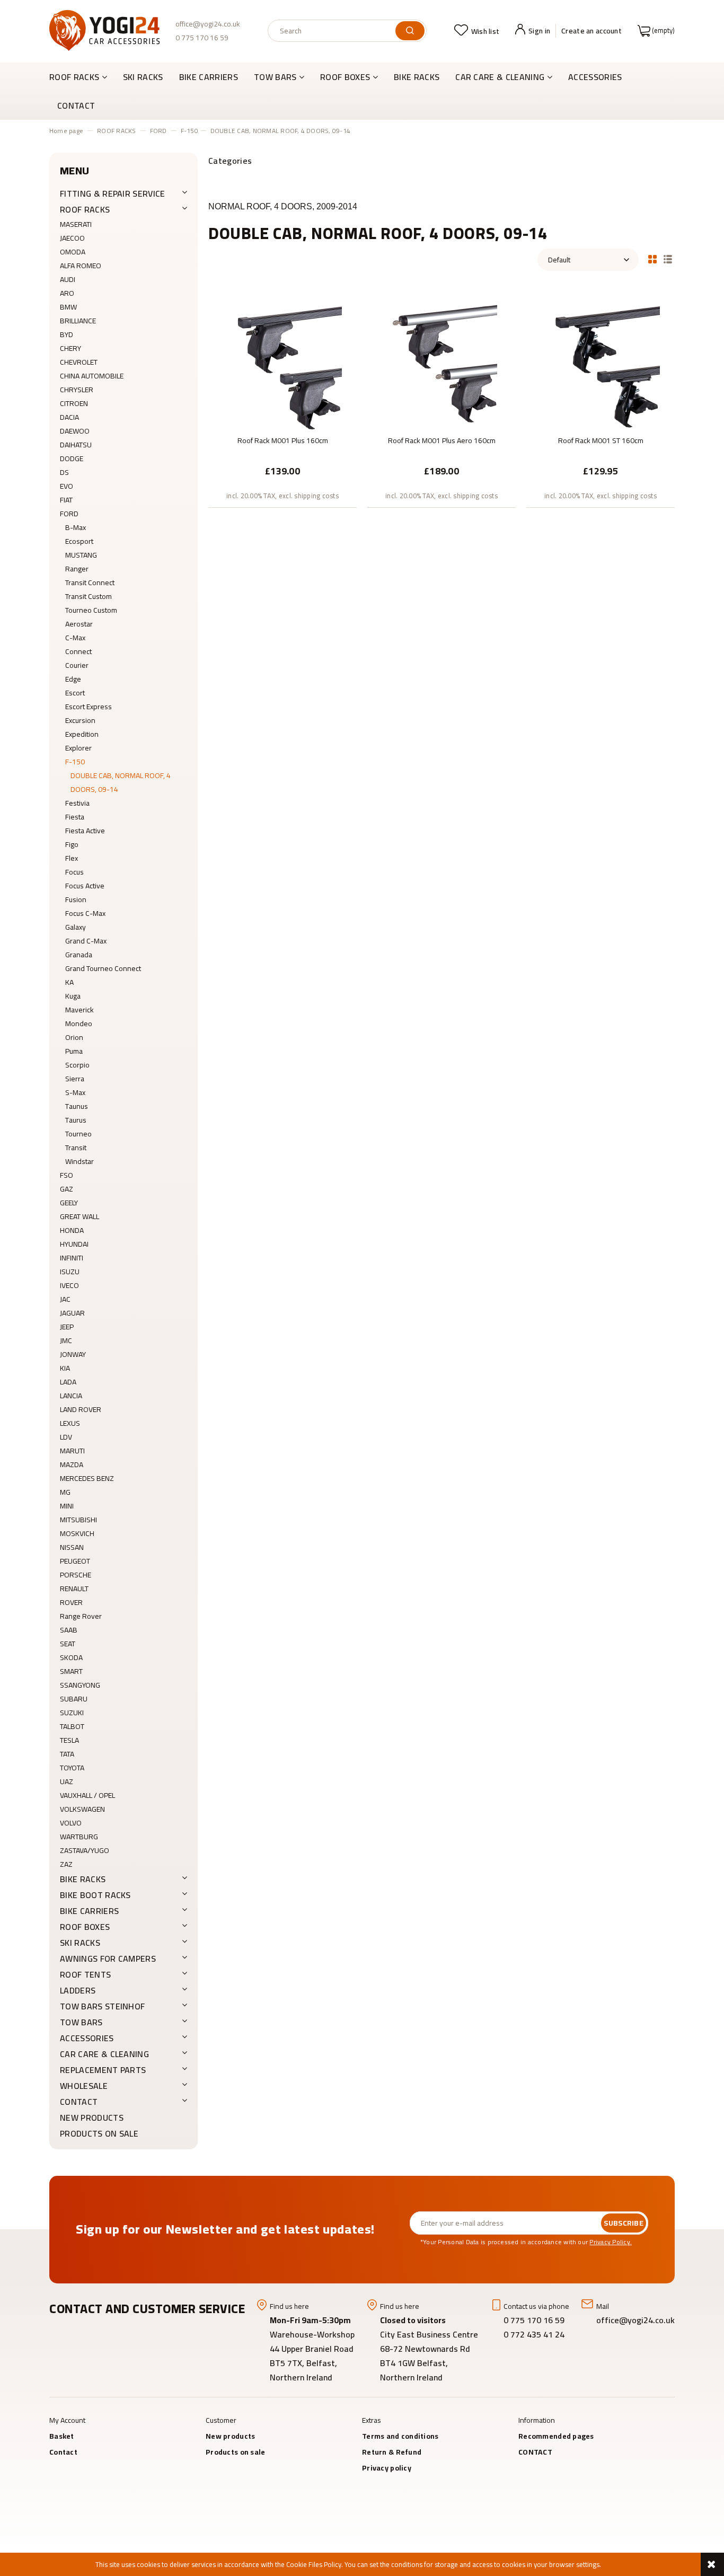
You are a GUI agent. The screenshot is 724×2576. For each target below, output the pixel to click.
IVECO (69, 1285)
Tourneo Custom (91, 610)
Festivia (77, 803)
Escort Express (89, 707)
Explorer (78, 748)
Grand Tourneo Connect (103, 968)
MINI (67, 1506)
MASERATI (76, 224)
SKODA (71, 1657)
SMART (71, 1671)
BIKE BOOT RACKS (95, 1895)
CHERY (70, 348)
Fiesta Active (85, 831)
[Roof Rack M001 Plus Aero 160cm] (442, 361)
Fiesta (75, 817)
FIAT (66, 500)
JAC (65, 1299)
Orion (74, 1037)
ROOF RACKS (85, 209)
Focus (74, 872)
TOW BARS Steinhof (102, 2006)
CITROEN (74, 403)
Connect (78, 651)
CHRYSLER (77, 390)
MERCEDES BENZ (87, 1478)
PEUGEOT (75, 1561)
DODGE (72, 458)
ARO (67, 293)
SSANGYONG (80, 1685)
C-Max (75, 638)
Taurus (76, 1120)
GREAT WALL (80, 1216)
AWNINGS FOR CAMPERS (108, 1959)
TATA (67, 1754)
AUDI (68, 279)
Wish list (485, 31)
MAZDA (72, 1465)
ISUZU (70, 1272)
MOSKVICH (77, 1533)
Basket (62, 2436)
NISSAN (72, 1547)
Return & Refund (392, 2452)
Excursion (80, 720)
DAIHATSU (76, 445)
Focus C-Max (85, 913)
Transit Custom (89, 596)
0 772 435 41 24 (535, 2334)
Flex (72, 858)
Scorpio (77, 1065)
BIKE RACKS (83, 1879)
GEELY (69, 1203)
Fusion (76, 899)
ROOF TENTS (85, 1974)
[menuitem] (82, 77)
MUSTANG (81, 555)
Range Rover (81, 1616)
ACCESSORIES (87, 2038)
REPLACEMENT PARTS (103, 2070)
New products (92, 2118)
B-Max (76, 527)
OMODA (73, 252)
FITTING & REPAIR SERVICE (113, 193)
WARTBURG (79, 1837)
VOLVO (71, 1823)
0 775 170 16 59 (202, 38)
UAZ (67, 1781)
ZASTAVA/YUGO (85, 1850)
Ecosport (79, 541)
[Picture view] (652, 258)
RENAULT (74, 1589)
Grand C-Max (86, 941)
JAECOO (72, 238)
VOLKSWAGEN (82, 1809)
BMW (68, 307)
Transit (76, 1148)
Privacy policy (387, 2468)
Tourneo (78, 1134)
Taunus (77, 1106)
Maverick (80, 1010)
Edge (73, 679)
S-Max (75, 1092)
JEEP (67, 1327)
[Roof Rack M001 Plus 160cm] (282, 361)
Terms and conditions (400, 2436)
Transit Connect (90, 583)
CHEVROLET (79, 362)
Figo (72, 844)
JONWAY (73, 1354)
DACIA (69, 417)
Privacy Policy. (611, 2242)
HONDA (72, 1230)
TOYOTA (72, 1768)
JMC (66, 1340)
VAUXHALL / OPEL (87, 1795)
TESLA (69, 1740)
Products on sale (99, 2133)
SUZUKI (72, 1713)
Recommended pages (556, 2436)
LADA (68, 1382)
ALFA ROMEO (81, 266)
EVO (67, 486)
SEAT (68, 1644)
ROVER (71, 1602)
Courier (77, 665)
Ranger (77, 569)
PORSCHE (76, 1575)
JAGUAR (72, 1313)
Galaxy (76, 927)
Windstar (80, 1161)
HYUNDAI (74, 1244)
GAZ (67, 1189)
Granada (79, 955)
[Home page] (104, 30)
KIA (65, 1368)
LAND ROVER (81, 1409)
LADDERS (78, 1990)
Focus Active (85, 886)
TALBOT (72, 1726)
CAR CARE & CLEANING (104, 2054)
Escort (75, 693)
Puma (74, 1051)
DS (64, 472)
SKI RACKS (80, 1943)
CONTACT (79, 2102)
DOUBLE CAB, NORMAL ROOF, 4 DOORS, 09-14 (121, 782)
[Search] (410, 31)
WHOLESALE (84, 2086)
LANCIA (71, 1396)
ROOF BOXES (85, 1927)
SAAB (69, 1630)
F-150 (75, 762)
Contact (63, 2452)
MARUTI (72, 1451)
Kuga (73, 996)
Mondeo (79, 1024)
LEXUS (70, 1423)
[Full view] (668, 258)
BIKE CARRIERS (89, 1911)
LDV (66, 1437)
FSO (67, 1175)
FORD (69, 514)
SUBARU (74, 1699)
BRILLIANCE (78, 321)
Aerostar (79, 624)
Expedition (82, 734)
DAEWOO (75, 431)
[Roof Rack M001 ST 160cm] (601, 361)
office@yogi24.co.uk (208, 24)
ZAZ (66, 1864)
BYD (67, 334)
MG (65, 1492)
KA (69, 982)
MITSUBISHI (78, 1520)
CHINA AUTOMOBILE (92, 376)
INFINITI (72, 1258)
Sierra (75, 1079)
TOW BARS (81, 2022)
